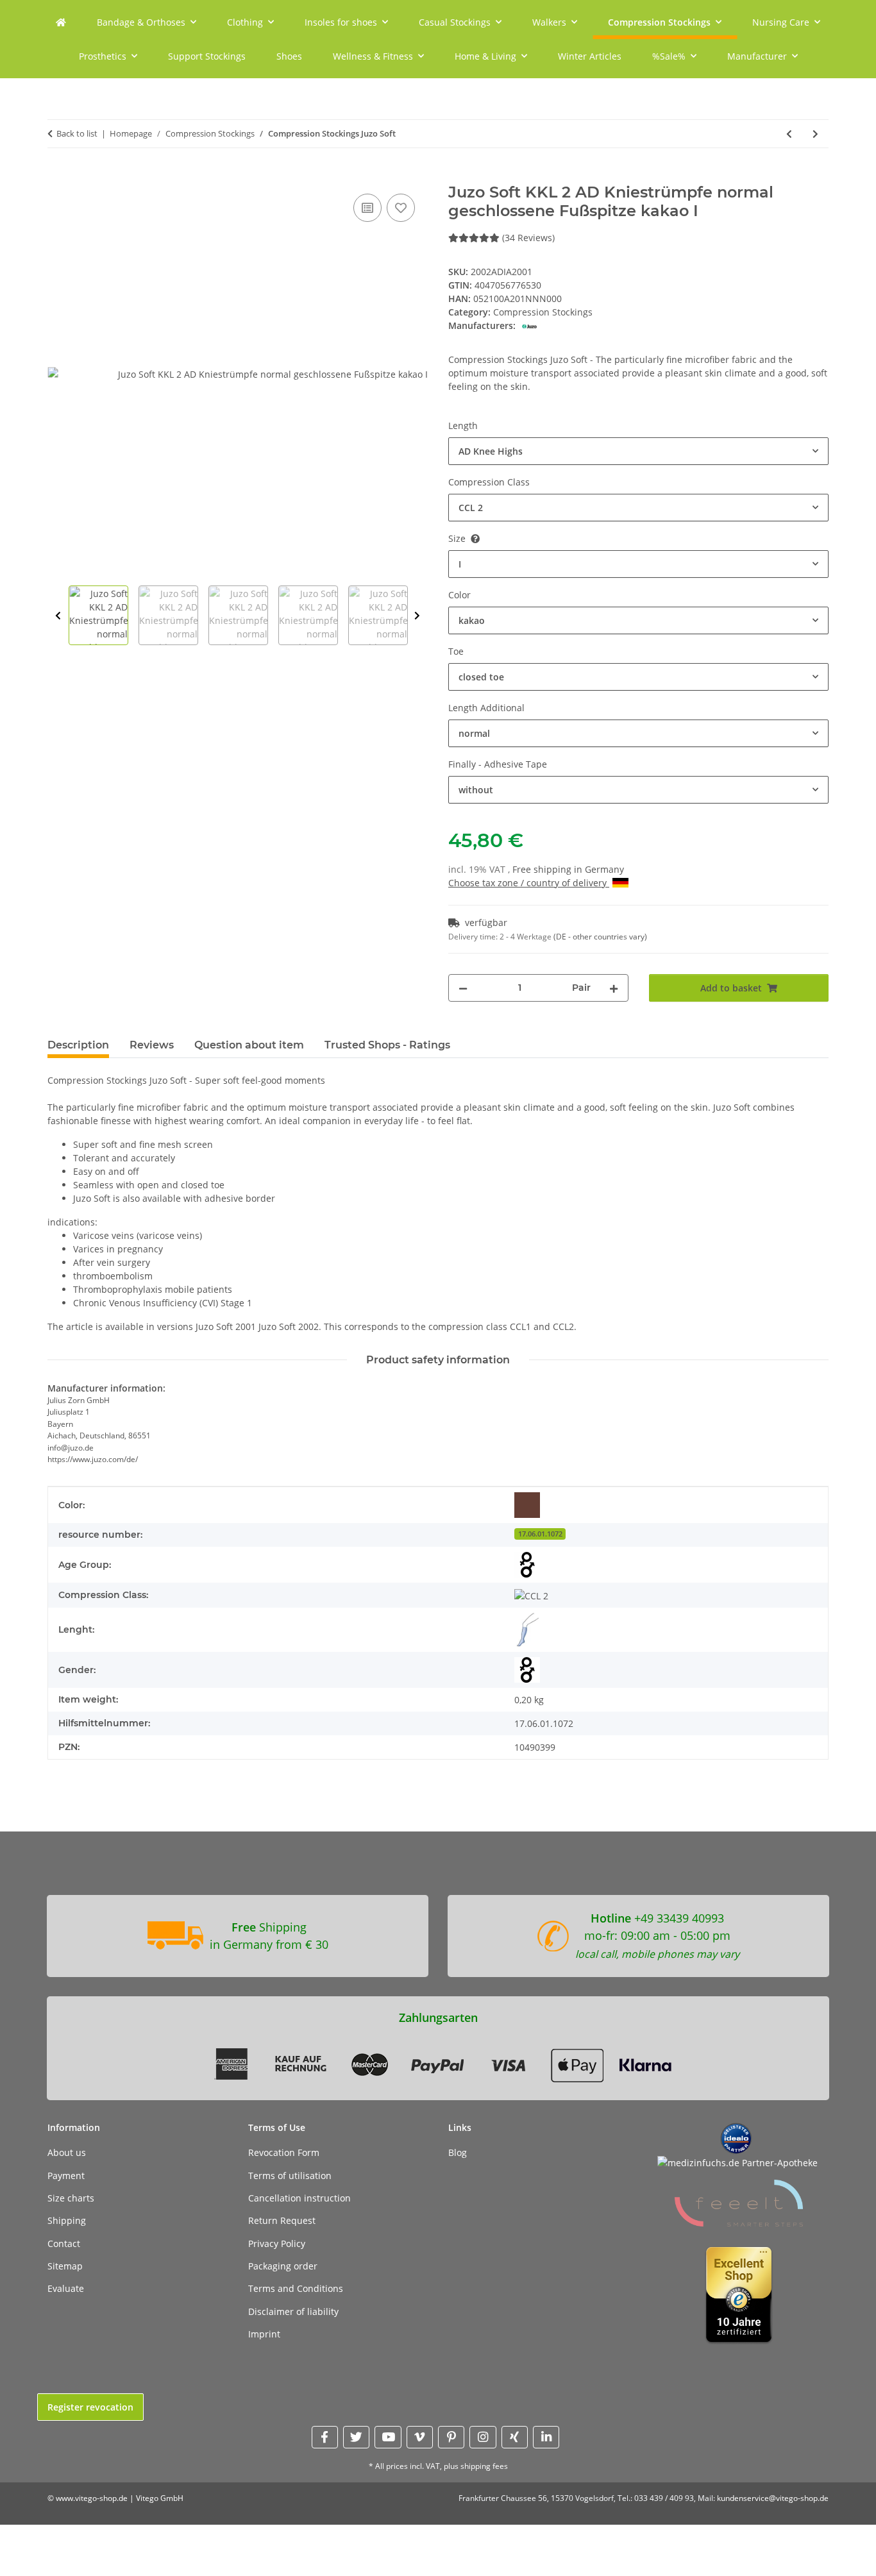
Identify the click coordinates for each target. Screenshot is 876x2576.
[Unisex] (527, 1670)
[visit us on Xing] (515, 2437)
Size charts (71, 2198)
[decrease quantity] (463, 988)
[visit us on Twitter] (356, 2437)
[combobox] (638, 451)
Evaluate (66, 2288)
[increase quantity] (614, 988)
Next (417, 616)
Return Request (282, 2220)
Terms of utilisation (290, 2176)
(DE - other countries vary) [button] (600, 937)
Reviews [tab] (152, 1045)
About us (67, 2152)
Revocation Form (284, 2152)
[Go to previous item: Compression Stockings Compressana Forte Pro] (789, 134)
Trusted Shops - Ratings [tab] (387, 1045)
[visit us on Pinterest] (451, 2437)
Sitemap (65, 2266)
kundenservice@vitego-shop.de (773, 2498)
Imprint (264, 2334)
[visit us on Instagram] (483, 2437)
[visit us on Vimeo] (420, 2437)
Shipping (67, 2220)
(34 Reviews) (528, 238)
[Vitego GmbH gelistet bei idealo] (736, 2138)
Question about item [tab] (249, 1045)
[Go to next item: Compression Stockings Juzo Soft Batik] (815, 134)
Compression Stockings (543, 312)
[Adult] (527, 1565)
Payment (66, 2176)
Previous (58, 616)
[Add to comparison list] (367, 208)
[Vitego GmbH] (61, 22)
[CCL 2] (531, 1595)
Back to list (77, 133)
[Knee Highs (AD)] (527, 1630)
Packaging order (283, 2266)
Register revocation (90, 2407)
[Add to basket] (58, 176)
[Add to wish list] (401, 208)
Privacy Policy (277, 2243)
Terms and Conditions (296, 2288)
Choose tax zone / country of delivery (529, 883)
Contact (64, 2243)
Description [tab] (78, 1045)
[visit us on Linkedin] (546, 2437)
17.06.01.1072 (540, 1534)
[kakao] (527, 1505)
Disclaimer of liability (293, 2311)
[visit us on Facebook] (325, 2437)
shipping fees (484, 2466)
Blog (458, 2152)
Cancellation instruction (299, 2198)
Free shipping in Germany (568, 869)
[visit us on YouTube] (388, 2437)
